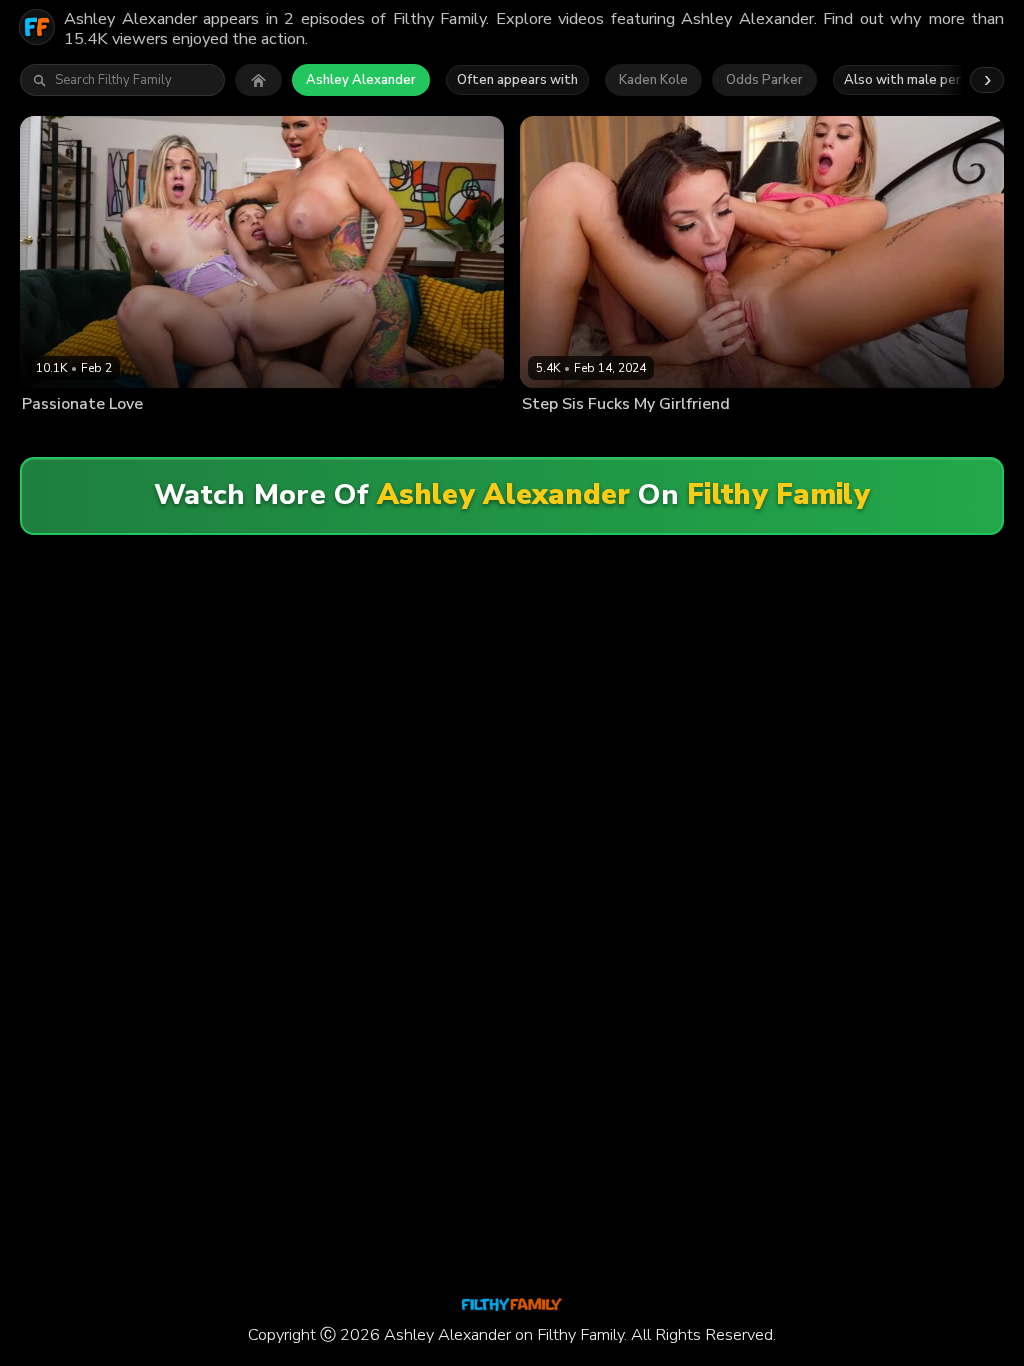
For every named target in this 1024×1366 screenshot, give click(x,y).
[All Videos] (258, 80)
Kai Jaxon (740, 436)
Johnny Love (242, 436)
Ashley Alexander (361, 80)
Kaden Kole (653, 80)
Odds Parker (764, 80)
